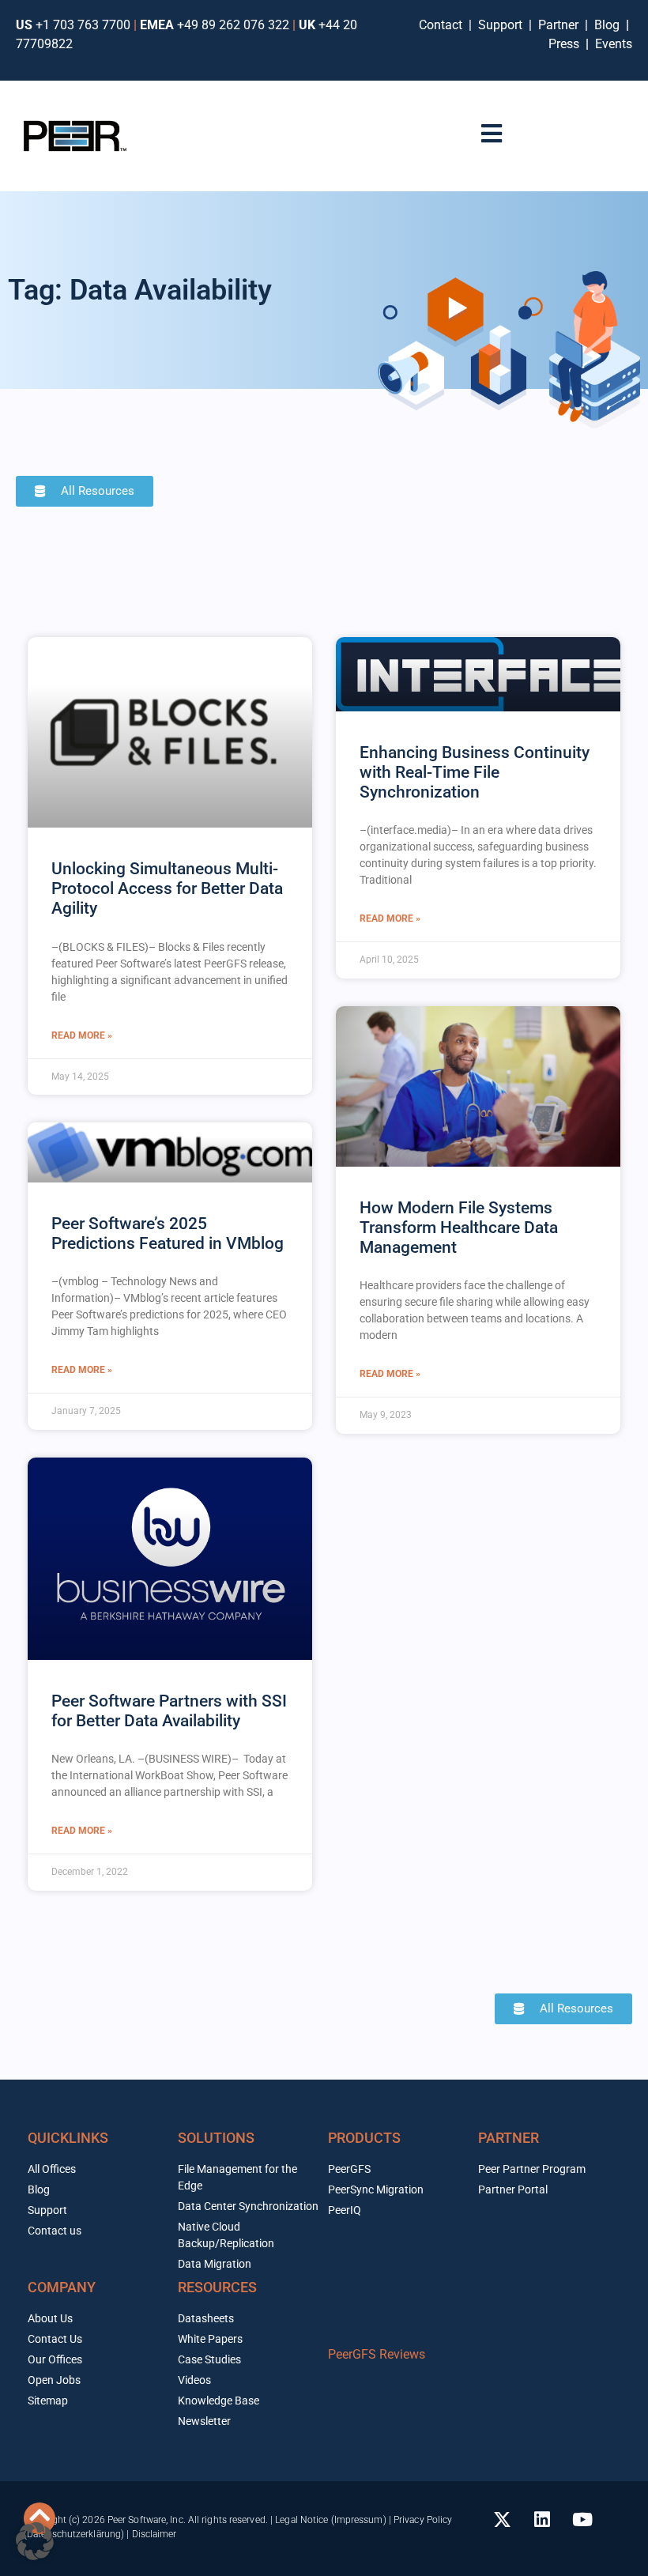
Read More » (82, 1035)
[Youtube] (582, 2520)
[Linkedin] (542, 2520)
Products (364, 2138)
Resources (217, 2287)
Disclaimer (154, 2534)
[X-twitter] (502, 2520)
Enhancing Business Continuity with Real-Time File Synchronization (475, 772)
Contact (444, 25)
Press (565, 44)
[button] (35, 2541)
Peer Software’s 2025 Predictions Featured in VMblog (168, 1233)
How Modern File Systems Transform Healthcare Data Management (459, 1228)
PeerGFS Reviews (377, 2354)
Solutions (216, 2138)
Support (503, 25)
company (62, 2287)
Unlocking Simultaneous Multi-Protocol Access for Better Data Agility (167, 888)
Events (614, 44)
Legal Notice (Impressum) (330, 2520)
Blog (607, 25)
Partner (560, 25)
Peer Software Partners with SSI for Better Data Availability (169, 1711)
